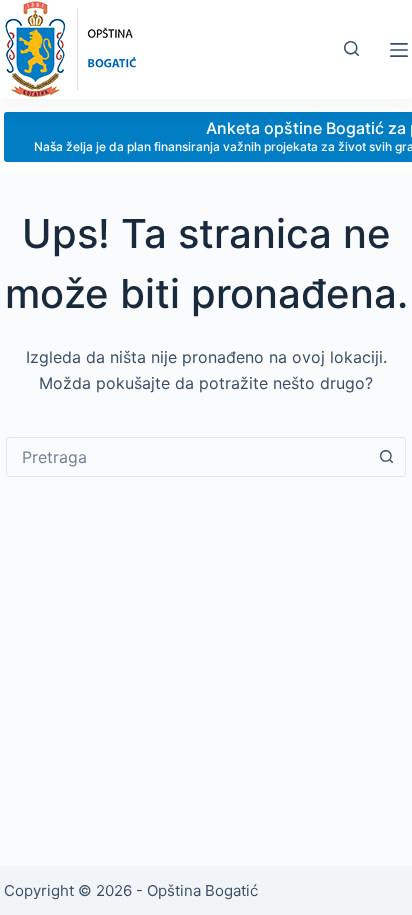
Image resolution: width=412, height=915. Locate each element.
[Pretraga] (351, 48)
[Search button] (386, 457)
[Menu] (399, 50)
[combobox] (187, 457)
